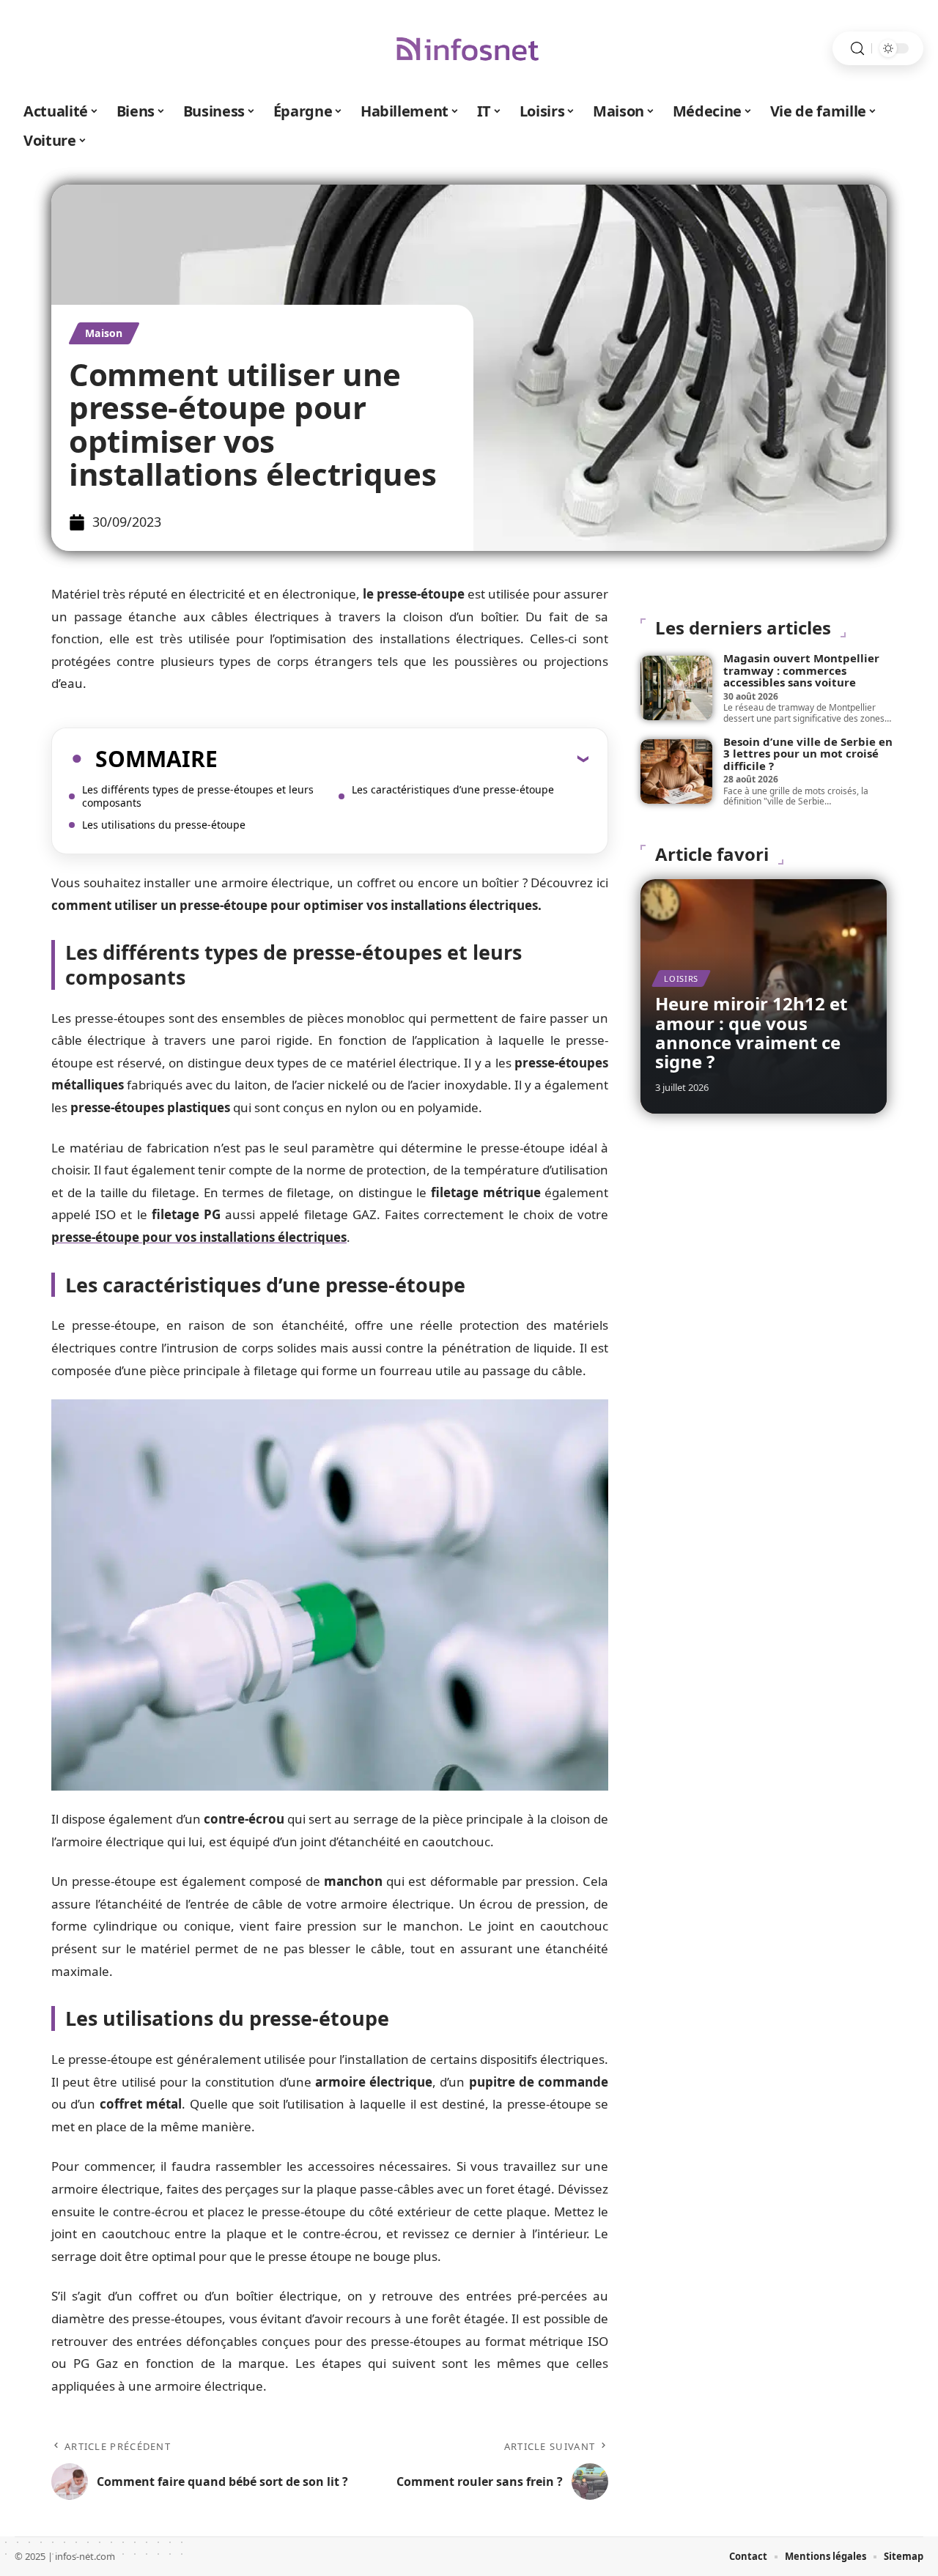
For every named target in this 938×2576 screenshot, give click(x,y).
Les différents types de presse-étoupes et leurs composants (198, 796)
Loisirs (681, 978)
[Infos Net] (469, 48)
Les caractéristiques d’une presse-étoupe (453, 789)
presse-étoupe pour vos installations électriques (199, 1237)
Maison (104, 333)
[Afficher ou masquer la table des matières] (403, 758)
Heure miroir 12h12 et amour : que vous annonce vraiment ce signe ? (751, 1032)
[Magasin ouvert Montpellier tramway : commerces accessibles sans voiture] (676, 688)
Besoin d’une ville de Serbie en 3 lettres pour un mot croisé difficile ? (808, 754)
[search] (857, 49)
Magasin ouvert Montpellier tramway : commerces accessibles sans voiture (801, 670)
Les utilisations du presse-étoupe (164, 825)
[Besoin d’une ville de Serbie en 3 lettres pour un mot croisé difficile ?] (676, 771)
